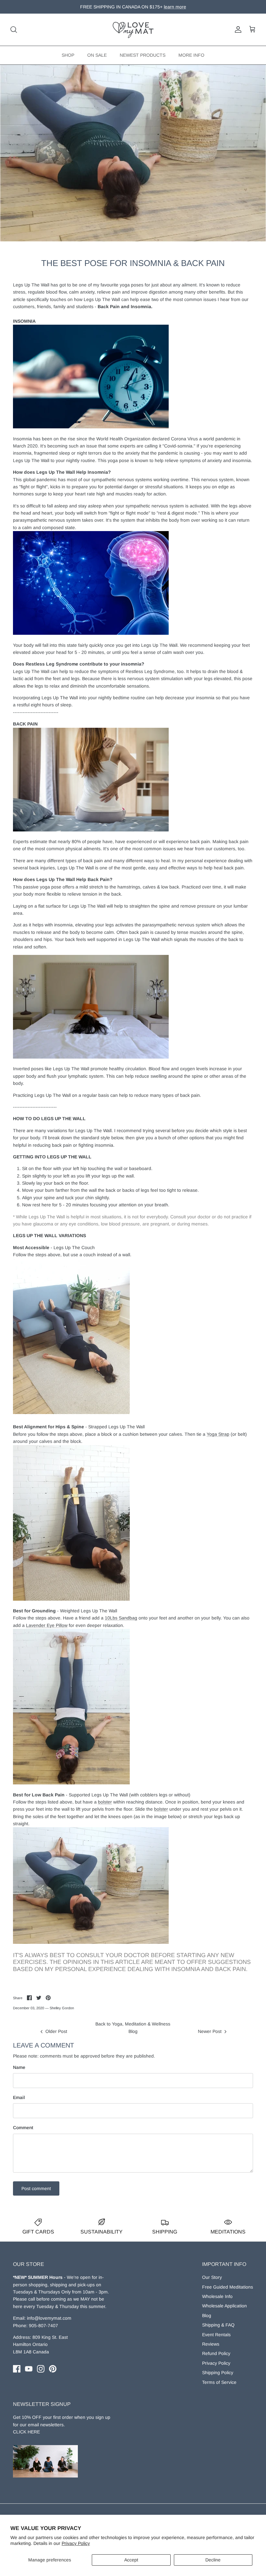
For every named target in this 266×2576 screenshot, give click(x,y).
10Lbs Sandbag (121, 1618)
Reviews (211, 2344)
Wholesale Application (224, 2306)
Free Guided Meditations (228, 2287)
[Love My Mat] (133, 30)
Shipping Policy (218, 2373)
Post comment (36, 2188)
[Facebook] (17, 2369)
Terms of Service (219, 2382)
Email (19, 2097)
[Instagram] (41, 2369)
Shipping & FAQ (218, 2325)
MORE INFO (191, 55)
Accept (131, 2560)
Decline (213, 2560)
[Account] (237, 29)
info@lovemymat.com (49, 2318)
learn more (166, 7)
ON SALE (97, 55)
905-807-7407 (43, 2326)
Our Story (212, 2277)
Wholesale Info (217, 2296)
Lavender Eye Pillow (47, 1625)
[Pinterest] (53, 2369)
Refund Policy (216, 2353)
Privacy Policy (76, 2543)
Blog (207, 2315)
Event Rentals (216, 2335)
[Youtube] (29, 2369)
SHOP (68, 55)
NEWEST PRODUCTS (143, 55)
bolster (105, 1802)
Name (19, 2067)
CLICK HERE (26, 2432)
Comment (23, 2128)
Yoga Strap (218, 1434)
